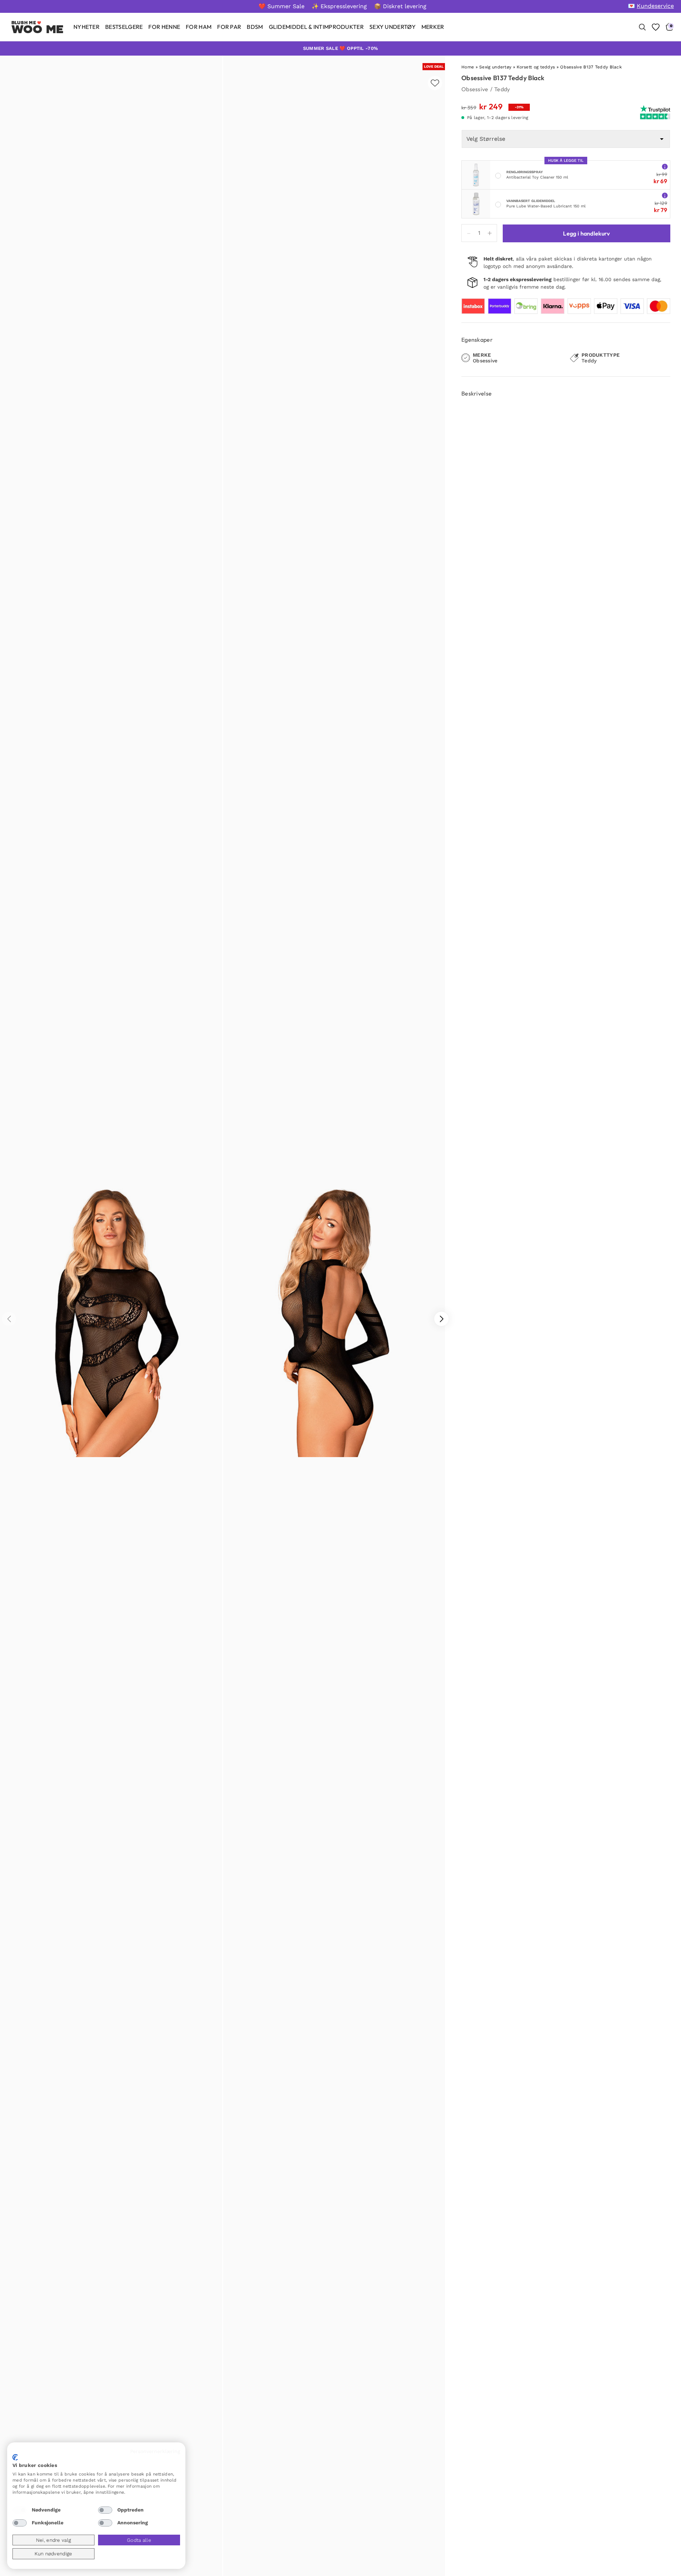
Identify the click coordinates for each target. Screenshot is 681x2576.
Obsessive (475, 89)
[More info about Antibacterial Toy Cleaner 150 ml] (665, 166)
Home (468, 67)
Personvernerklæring (155, 2451)
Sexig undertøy (495, 67)
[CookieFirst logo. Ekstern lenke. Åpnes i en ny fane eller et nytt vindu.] (15, 2457)
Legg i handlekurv (586, 233)
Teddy (502, 89)
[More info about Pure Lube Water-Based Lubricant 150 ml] (665, 195)
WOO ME (38, 29)
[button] (441, 1319)
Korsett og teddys (536, 67)
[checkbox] (20, 2510)
